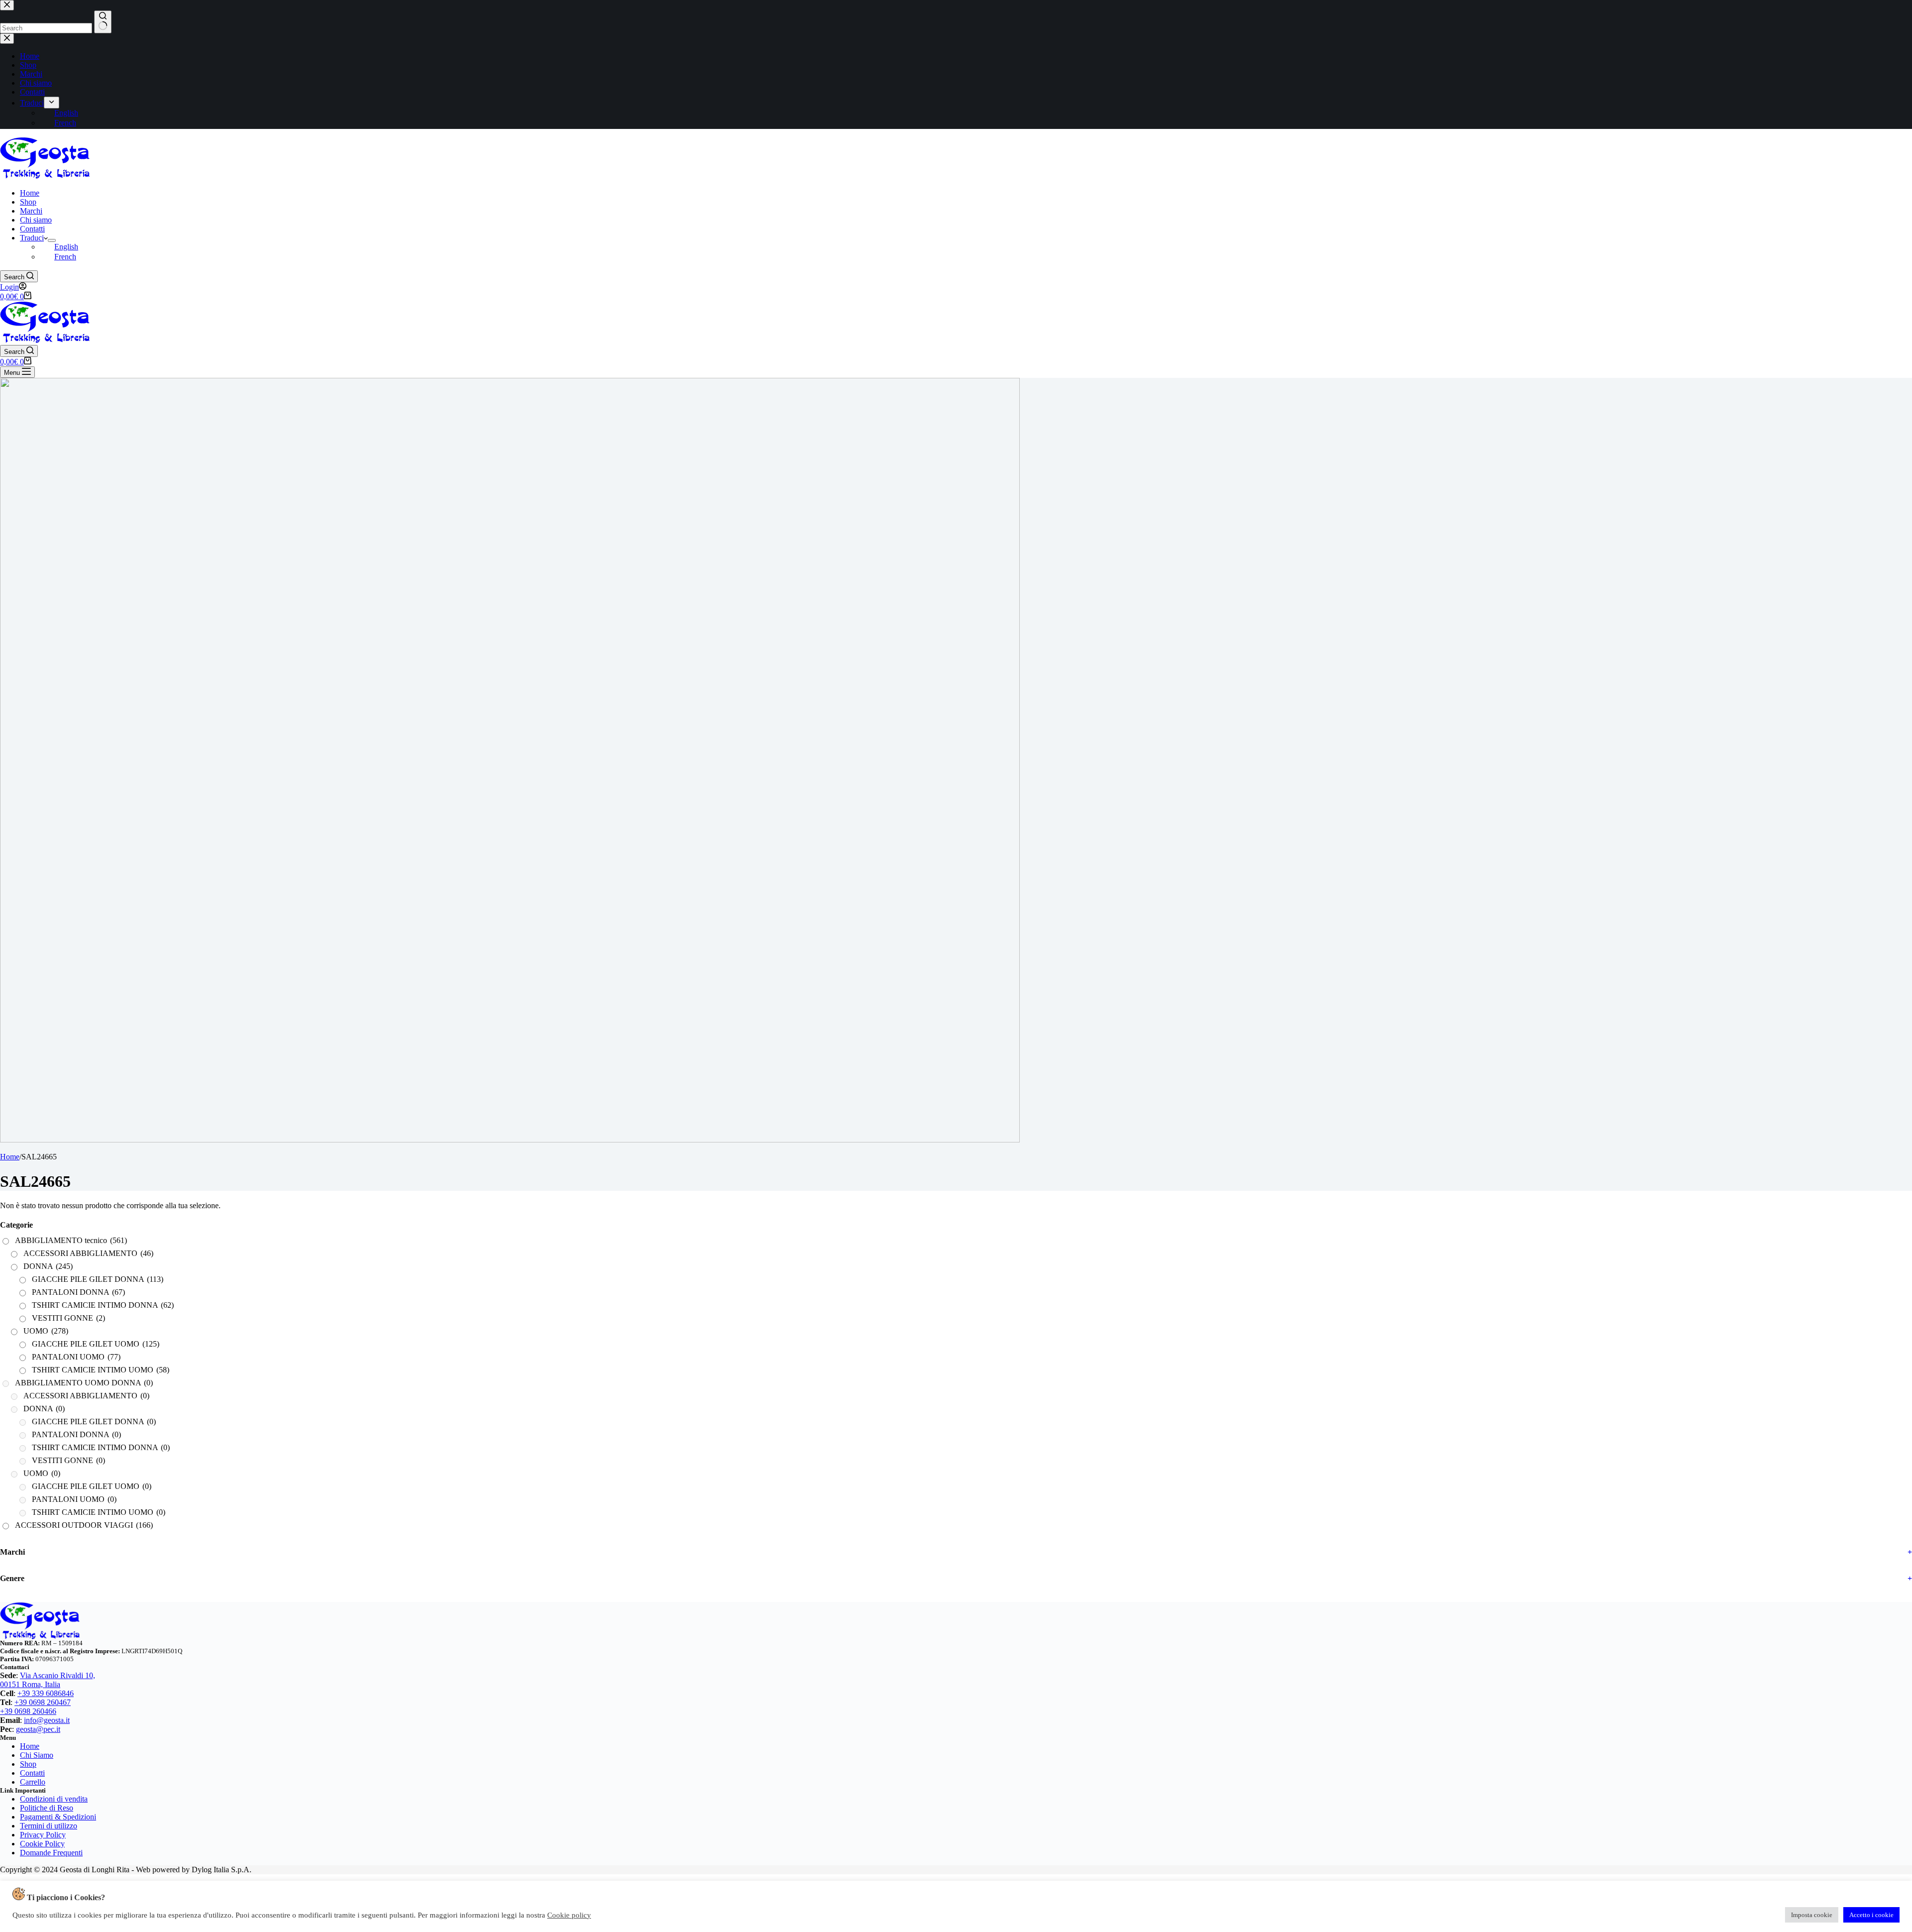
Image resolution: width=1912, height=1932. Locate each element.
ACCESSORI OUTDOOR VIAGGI (84, 1525)
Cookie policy (569, 1915)
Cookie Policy (42, 1844)
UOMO (46, 1331)
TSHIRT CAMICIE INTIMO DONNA (103, 1305)
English (66, 247)
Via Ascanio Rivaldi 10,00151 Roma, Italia (48, 1680)
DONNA (48, 1266)
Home (30, 193)
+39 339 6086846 (46, 1693)
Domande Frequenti (51, 1853)
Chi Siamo (37, 1755)
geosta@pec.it (38, 1729)
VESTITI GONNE (68, 1318)
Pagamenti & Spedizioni (58, 1817)
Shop (28, 202)
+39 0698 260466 (28, 1711)
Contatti (32, 229)
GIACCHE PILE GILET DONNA (98, 1279)
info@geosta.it (47, 1720)
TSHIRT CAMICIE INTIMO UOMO (101, 1370)
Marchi (31, 211)
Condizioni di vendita (54, 1799)
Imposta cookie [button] (1812, 1915)
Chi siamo (36, 220)
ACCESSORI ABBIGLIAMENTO (88, 1253)
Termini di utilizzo (49, 1826)
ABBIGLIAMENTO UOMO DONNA (84, 1383)
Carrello (33, 1782)
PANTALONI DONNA (78, 1292)
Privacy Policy (43, 1835)
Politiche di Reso (47, 1808)
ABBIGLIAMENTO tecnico (71, 1240)
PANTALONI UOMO (76, 1357)
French (65, 257)
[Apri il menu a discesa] (52, 240)
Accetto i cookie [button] (1871, 1915)
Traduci (32, 238)
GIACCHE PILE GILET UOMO (96, 1344)
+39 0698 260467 (43, 1702)
